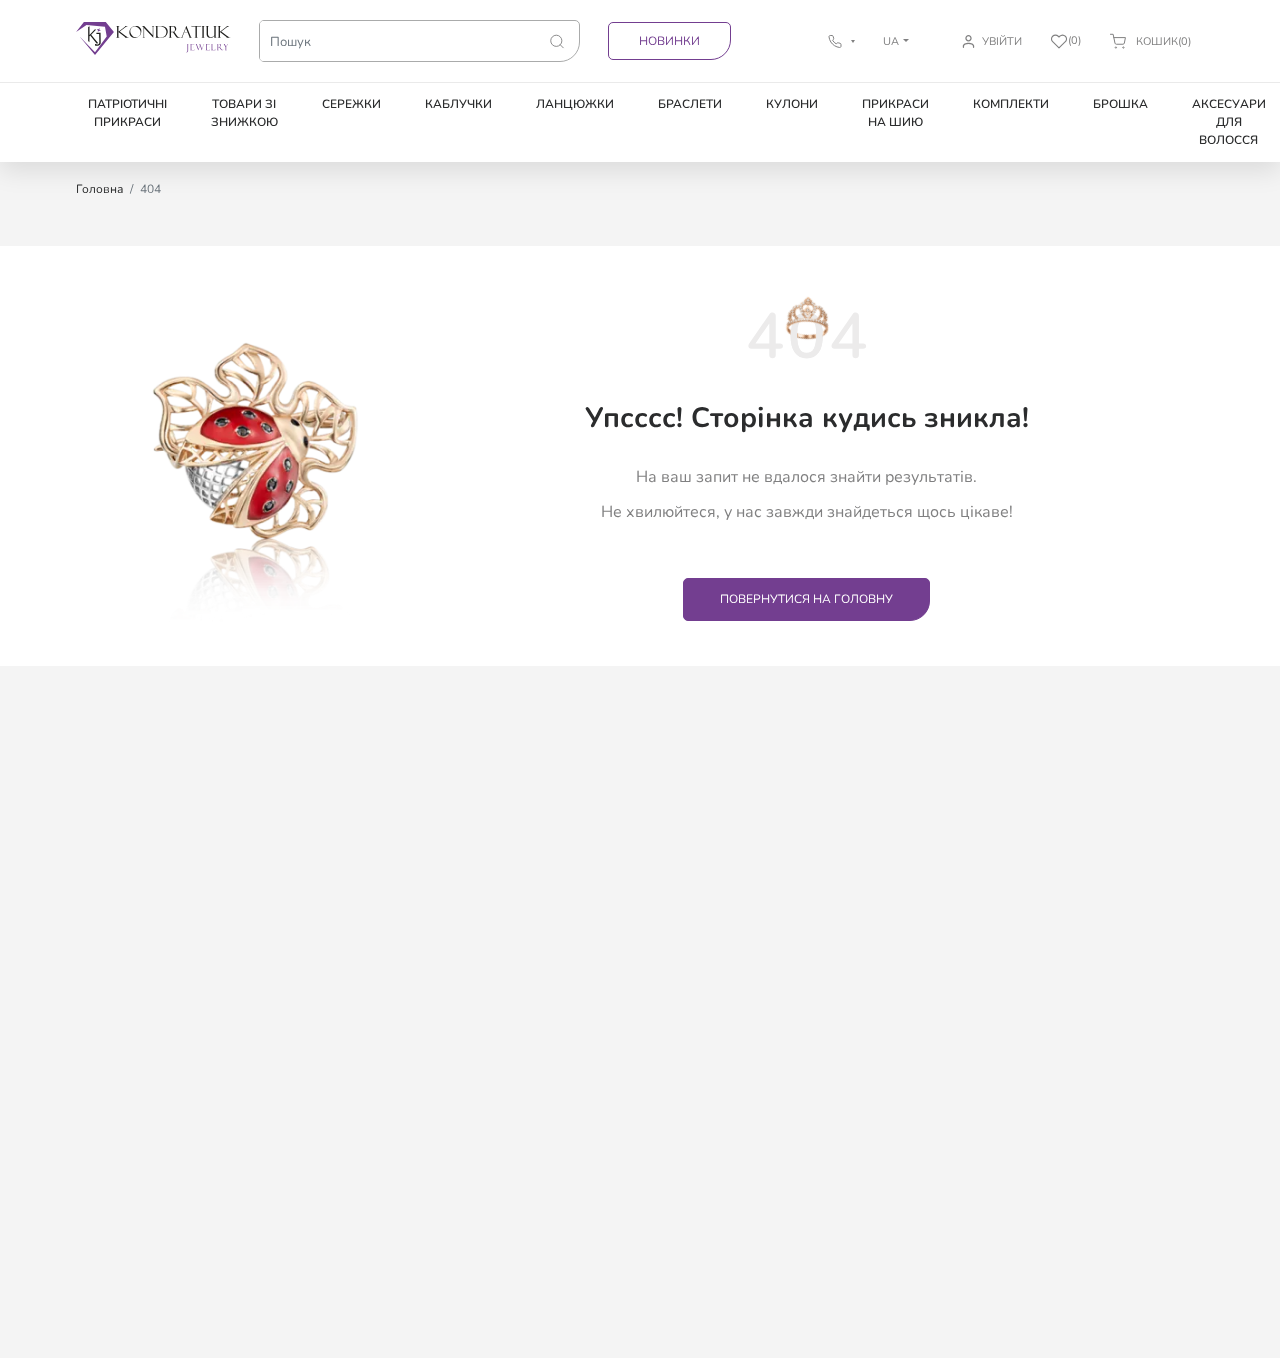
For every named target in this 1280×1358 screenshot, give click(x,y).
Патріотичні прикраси (127, 113)
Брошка (1120, 104)
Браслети (690, 104)
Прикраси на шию (895, 113)
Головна (99, 189)
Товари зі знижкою (244, 113)
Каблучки (458, 104)
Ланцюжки (575, 104)
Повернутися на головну (806, 599)
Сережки (351, 104)
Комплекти (1011, 104)
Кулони (792, 104)
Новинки (669, 41)
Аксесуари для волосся (1229, 122)
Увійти (1002, 41)
